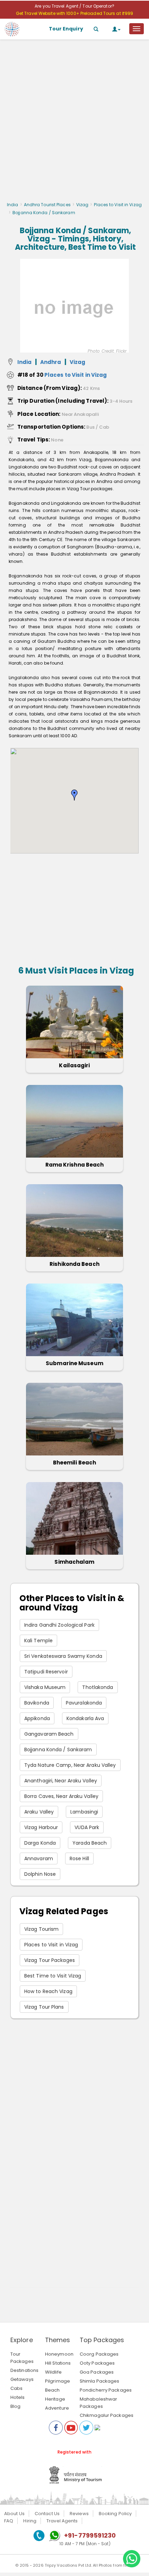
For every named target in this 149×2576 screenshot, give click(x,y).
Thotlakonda (98, 1687)
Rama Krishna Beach (75, 1165)
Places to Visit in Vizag (118, 205)
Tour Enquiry (66, 29)
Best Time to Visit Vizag (53, 1976)
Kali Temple (38, 1641)
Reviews (79, 2514)
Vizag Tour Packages (50, 1960)
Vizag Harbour (41, 1827)
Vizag (82, 205)
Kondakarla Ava (85, 1718)
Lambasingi (84, 1812)
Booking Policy (115, 2514)
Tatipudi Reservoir (46, 1672)
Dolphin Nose (40, 1874)
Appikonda (37, 1718)
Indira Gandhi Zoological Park (59, 1625)
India (13, 205)
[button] (74, 795)
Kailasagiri (74, 1065)
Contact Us (47, 2514)
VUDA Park (87, 1827)
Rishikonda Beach (74, 1264)
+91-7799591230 (90, 2535)
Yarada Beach (90, 1843)
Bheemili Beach (74, 1463)
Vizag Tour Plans (44, 2007)
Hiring (30, 2521)
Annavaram (39, 1858)
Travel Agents (62, 2521)
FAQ (9, 2521)
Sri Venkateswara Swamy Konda (63, 1656)
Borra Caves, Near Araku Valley (61, 1796)
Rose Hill (79, 1858)
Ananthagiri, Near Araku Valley (61, 1781)
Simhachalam (74, 1562)
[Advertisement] (74, 122)
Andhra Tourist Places (47, 205)
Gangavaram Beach (49, 1734)
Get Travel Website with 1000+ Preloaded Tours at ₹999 (74, 13)
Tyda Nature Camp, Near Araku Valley (70, 1765)
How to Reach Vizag (48, 1991)
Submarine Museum (74, 1363)
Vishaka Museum (45, 1687)
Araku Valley (39, 1812)
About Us (14, 2514)
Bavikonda (37, 1703)
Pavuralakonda (84, 1703)
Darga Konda (40, 1843)
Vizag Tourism (41, 1929)
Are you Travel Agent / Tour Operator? (74, 6)
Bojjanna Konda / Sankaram (58, 1750)
